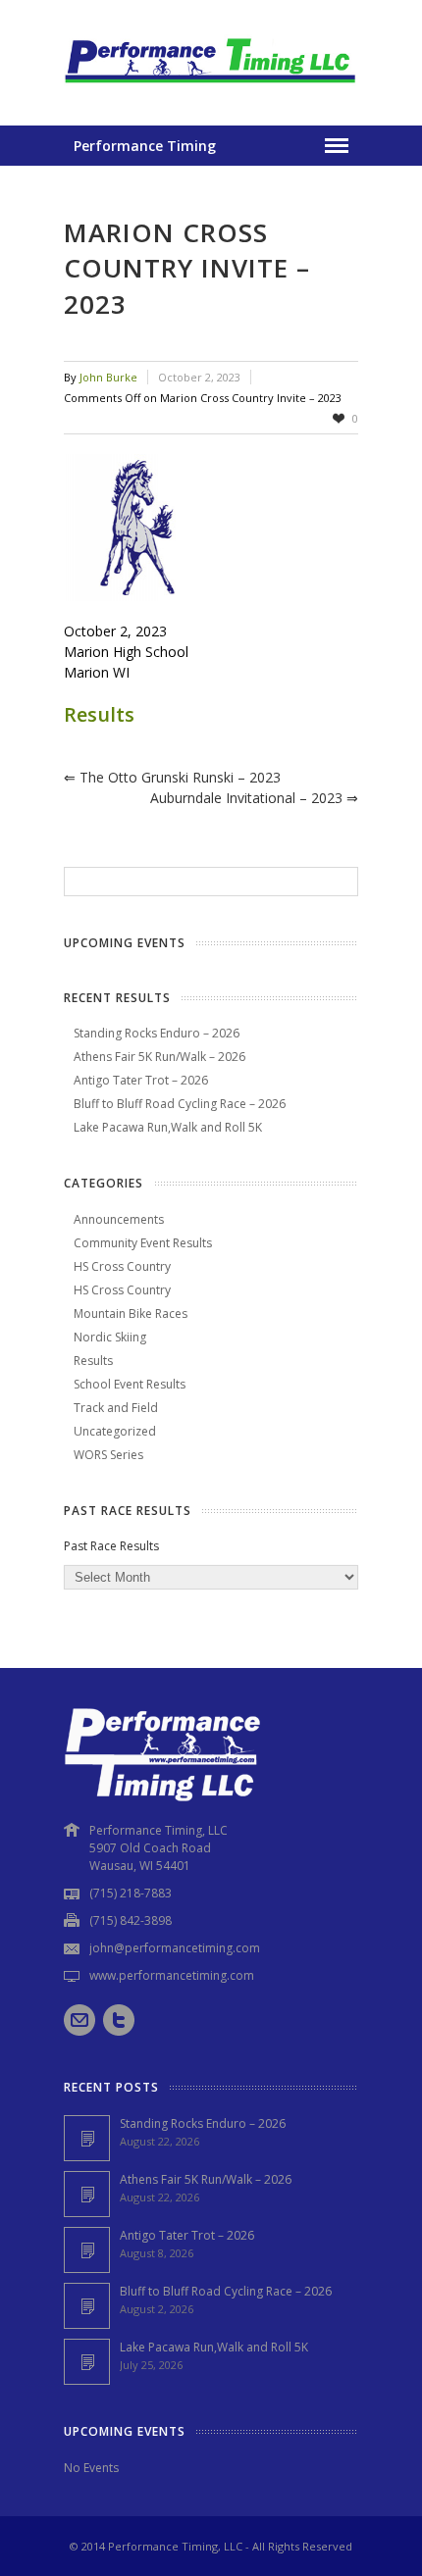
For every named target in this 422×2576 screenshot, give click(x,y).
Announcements (119, 1219)
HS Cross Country (122, 1266)
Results (99, 714)
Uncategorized (115, 1431)
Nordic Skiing (110, 1337)
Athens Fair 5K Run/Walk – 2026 (159, 1057)
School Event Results (130, 1384)
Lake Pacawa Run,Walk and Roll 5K (168, 1127)
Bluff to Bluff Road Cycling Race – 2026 (180, 1104)
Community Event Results (143, 1243)
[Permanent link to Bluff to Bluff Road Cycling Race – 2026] (87, 2306)
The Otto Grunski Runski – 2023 (172, 777)
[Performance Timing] (211, 86)
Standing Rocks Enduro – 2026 (157, 1033)
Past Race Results (111, 1546)
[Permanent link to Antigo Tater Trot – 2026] (87, 2250)
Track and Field (116, 1408)
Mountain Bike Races (131, 1313)
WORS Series (108, 1455)
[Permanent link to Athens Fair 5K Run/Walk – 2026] (87, 2194)
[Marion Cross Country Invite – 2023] (211, 528)
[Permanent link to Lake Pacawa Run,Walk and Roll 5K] (87, 2362)
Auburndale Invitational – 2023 (254, 798)
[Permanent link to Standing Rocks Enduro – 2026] (87, 2138)
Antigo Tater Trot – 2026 (141, 1080)
